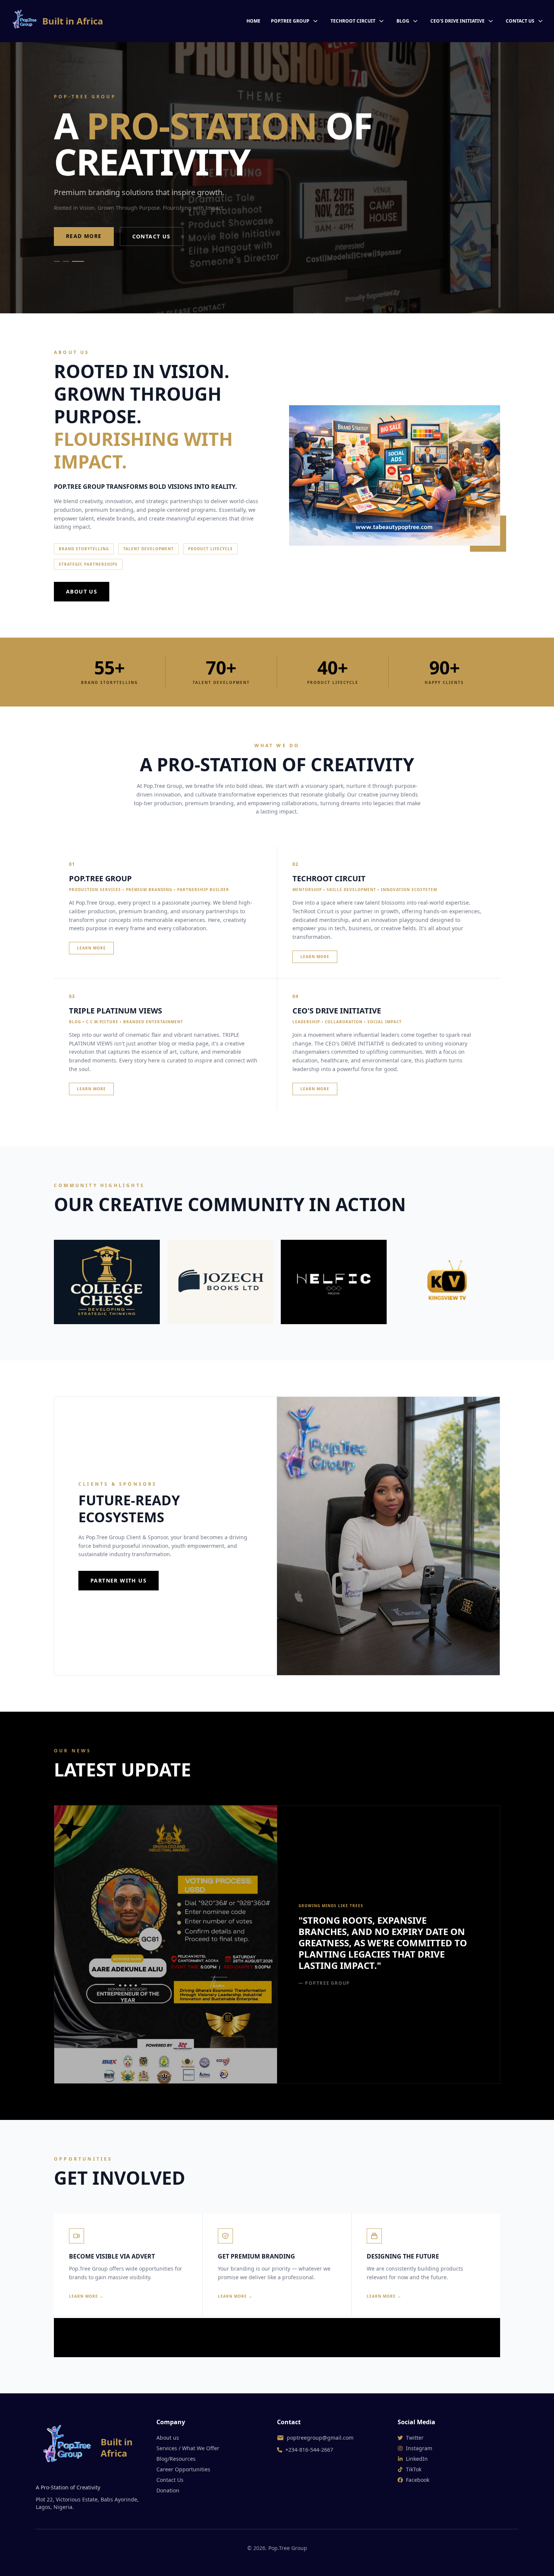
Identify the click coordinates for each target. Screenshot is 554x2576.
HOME (253, 21)
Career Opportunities (183, 2469)
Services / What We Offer (188, 2448)
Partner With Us (119, 1580)
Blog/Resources (176, 2459)
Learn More (91, 948)
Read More (84, 236)
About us (168, 2438)
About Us (82, 591)
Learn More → (86, 2296)
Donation (168, 2490)
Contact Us (152, 236)
